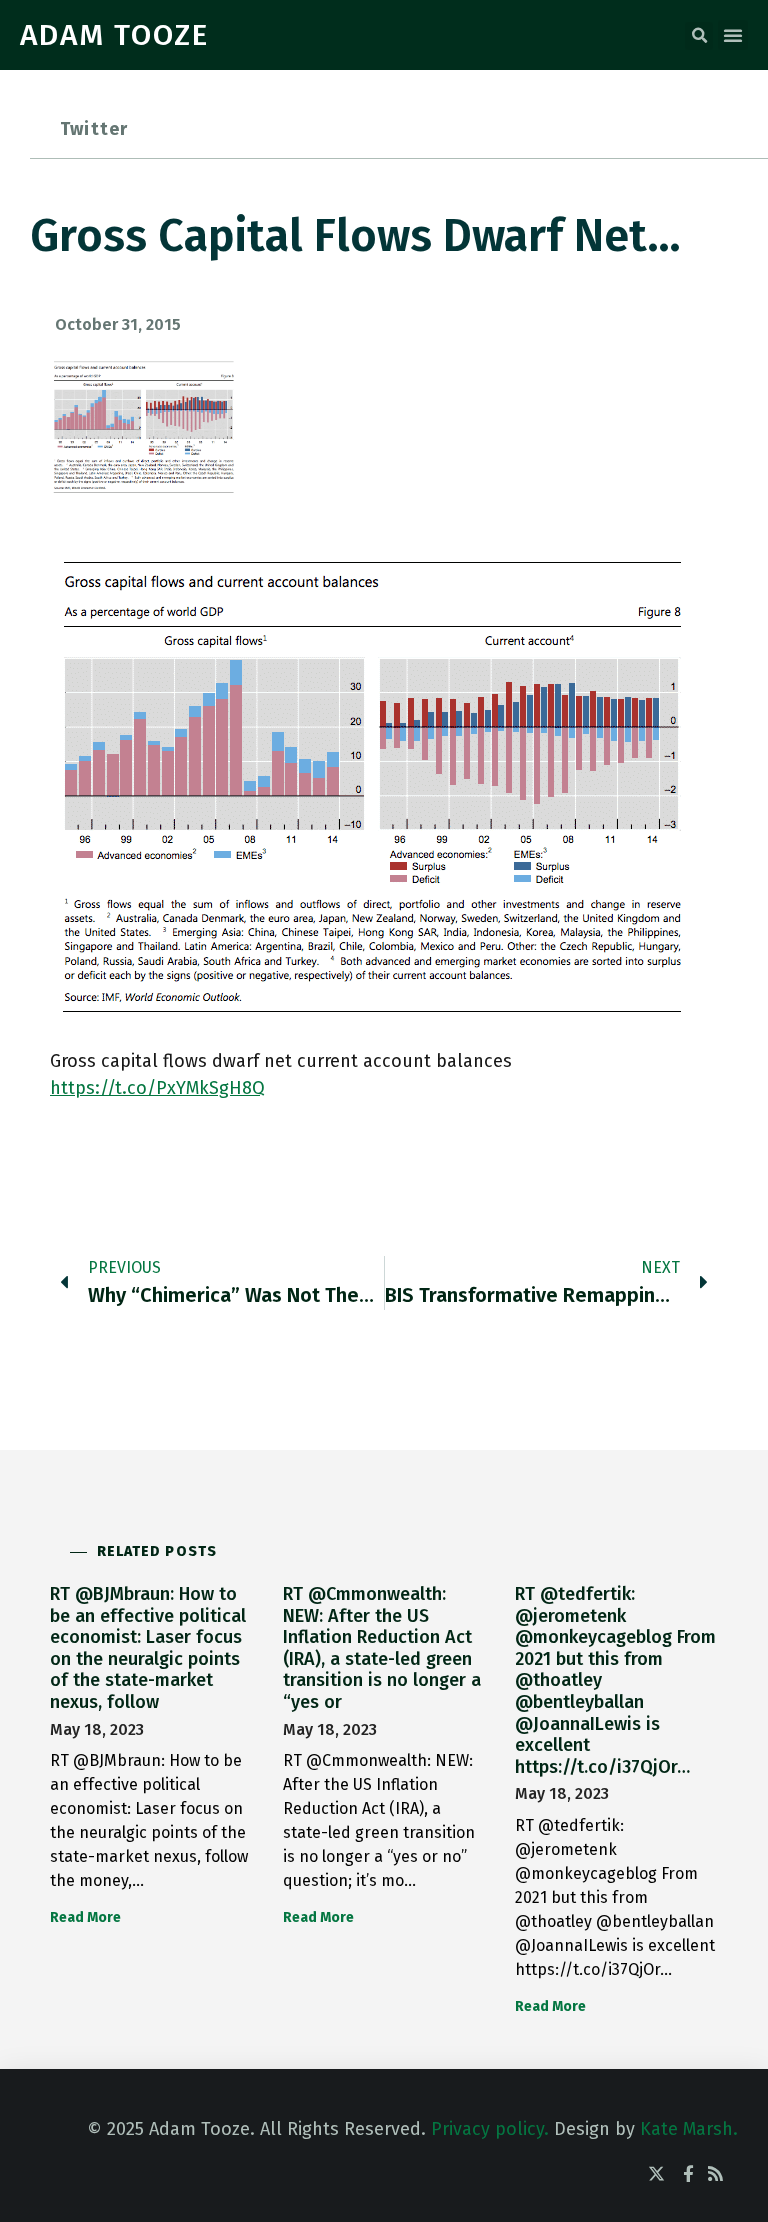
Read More (85, 1917)
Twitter (94, 129)
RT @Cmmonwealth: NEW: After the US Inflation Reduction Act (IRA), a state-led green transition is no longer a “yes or (382, 1648)
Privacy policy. (490, 2129)
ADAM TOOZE (114, 35)
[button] (699, 36)
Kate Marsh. (689, 2129)
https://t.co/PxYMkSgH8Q (157, 1088)
